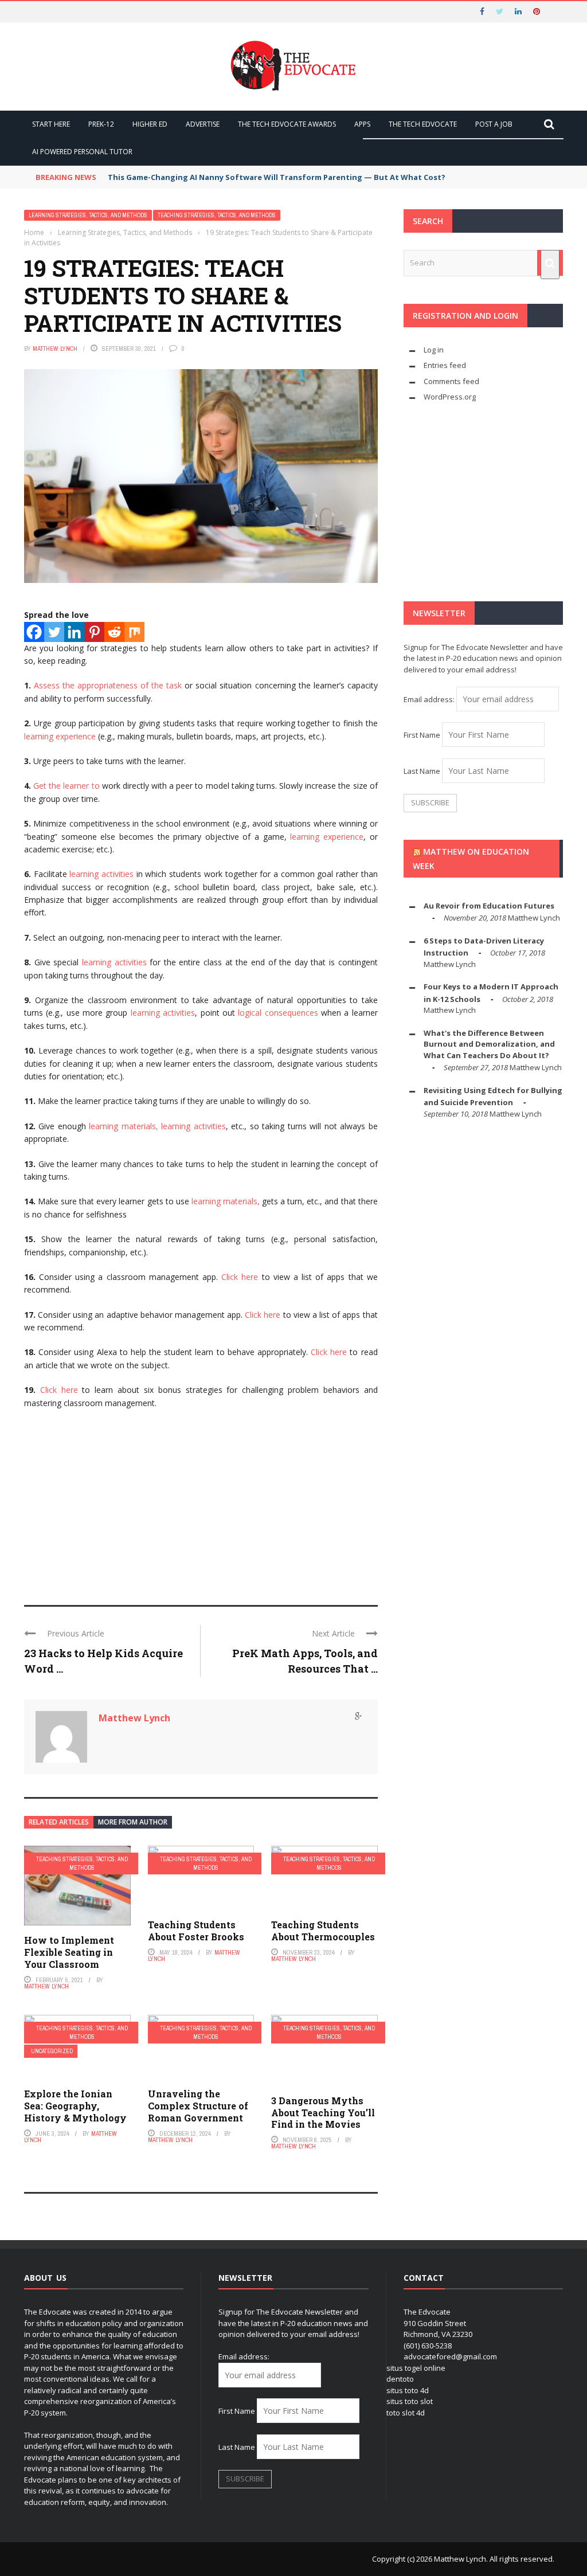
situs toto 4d (408, 2390)
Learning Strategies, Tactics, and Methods (88, 215)
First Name (422, 735)
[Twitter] (54, 632)
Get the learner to (66, 786)
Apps (362, 124)
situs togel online (416, 2368)
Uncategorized (52, 2051)
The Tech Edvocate (423, 124)
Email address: (430, 699)
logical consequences (278, 1013)
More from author (133, 1822)
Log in (434, 350)
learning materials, (123, 1126)
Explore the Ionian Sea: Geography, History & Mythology (75, 2106)
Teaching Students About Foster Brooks (196, 1931)
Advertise (203, 124)
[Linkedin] (74, 632)
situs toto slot (410, 2401)
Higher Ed (150, 124)
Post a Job (494, 124)
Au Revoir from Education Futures (489, 906)
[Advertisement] (201, 1502)
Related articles (59, 1822)
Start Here (51, 124)
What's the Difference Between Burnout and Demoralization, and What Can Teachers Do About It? (489, 1044)
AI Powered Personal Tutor (82, 152)
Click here (240, 1277)
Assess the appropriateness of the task (108, 685)
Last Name (422, 771)
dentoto (400, 2379)
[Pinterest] (94, 632)
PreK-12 (101, 124)
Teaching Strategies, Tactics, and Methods (217, 215)
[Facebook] (34, 632)
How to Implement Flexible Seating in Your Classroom (69, 1952)
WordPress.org (450, 397)
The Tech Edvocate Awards (287, 124)
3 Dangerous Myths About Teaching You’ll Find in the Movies (323, 2113)
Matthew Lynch (55, 349)
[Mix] (134, 632)
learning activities (101, 874)
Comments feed (451, 381)
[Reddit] (114, 632)
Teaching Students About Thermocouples (323, 1931)
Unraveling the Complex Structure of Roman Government (198, 2106)
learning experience (60, 736)
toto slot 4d (406, 2413)
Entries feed (445, 365)
